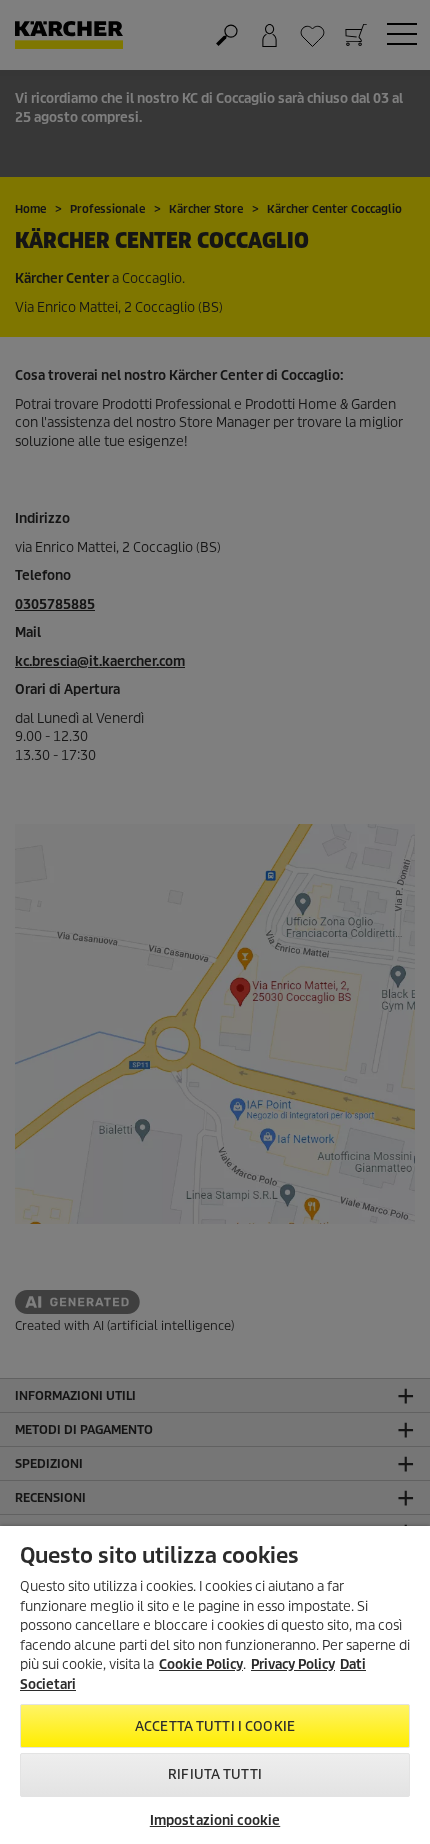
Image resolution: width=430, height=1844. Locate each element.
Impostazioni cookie (215, 1820)
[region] (215, 1685)
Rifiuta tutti (215, 1774)
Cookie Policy (201, 1664)
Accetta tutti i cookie (215, 1726)
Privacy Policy (293, 1664)
